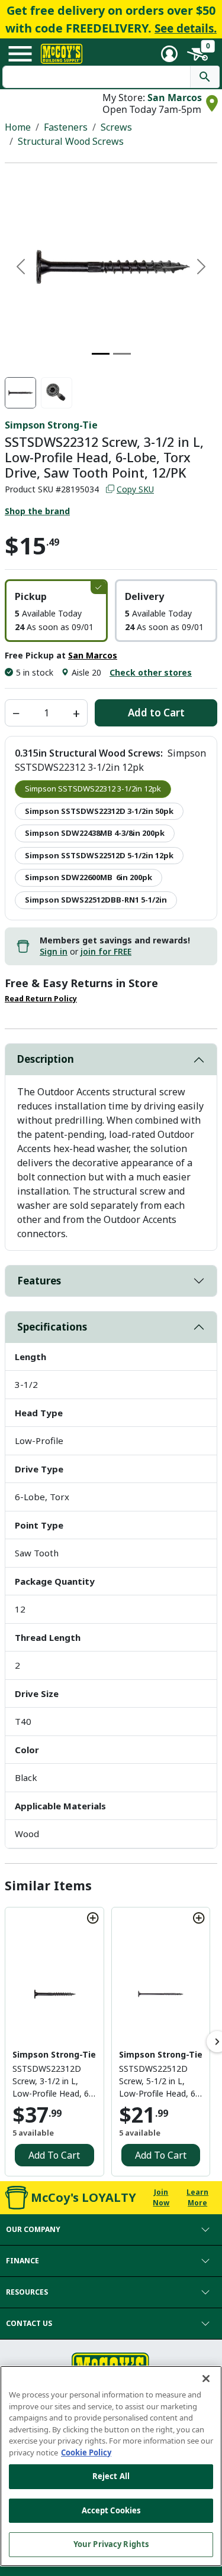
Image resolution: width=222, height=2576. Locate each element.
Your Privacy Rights (111, 2544)
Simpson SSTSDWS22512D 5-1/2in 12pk (99, 855)
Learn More (197, 2197)
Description (46, 1059)
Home (18, 127)
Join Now (161, 2197)
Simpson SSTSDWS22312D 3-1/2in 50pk (99, 811)
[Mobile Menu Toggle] (20, 54)
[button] (56, 611)
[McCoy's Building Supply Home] (62, 54)
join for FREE (106, 951)
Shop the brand (37, 511)
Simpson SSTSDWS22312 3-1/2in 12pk (93, 789)
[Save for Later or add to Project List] (93, 1918)
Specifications (52, 1327)
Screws (116, 127)
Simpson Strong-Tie (51, 425)
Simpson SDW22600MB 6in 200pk (89, 877)
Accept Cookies (111, 2510)
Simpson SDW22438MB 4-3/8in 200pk (95, 833)
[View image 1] (20, 393)
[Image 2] (122, 354)
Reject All (111, 2476)
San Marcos (175, 98)
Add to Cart (156, 713)
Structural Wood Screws (71, 141)
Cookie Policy (86, 2452)
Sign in (54, 951)
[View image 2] (57, 393)
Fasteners (66, 127)
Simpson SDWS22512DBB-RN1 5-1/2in (96, 900)
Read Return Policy (41, 999)
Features (39, 1281)
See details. (186, 28)
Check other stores (151, 672)
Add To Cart (54, 2155)
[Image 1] (101, 354)
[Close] (206, 2379)
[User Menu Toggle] (169, 54)
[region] (111, 2466)
